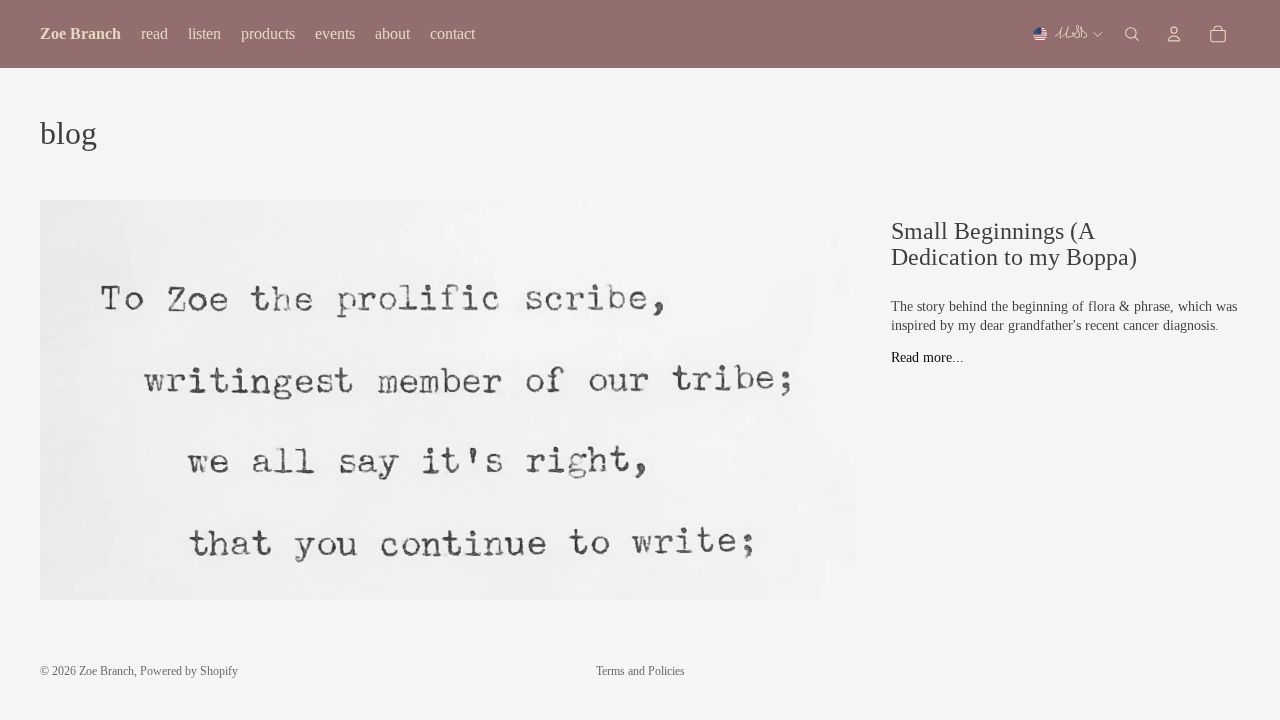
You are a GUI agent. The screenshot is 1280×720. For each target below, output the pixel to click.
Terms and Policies (640, 671)
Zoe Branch (106, 671)
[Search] (1132, 34)
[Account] (1174, 34)
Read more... (927, 357)
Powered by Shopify (189, 671)
